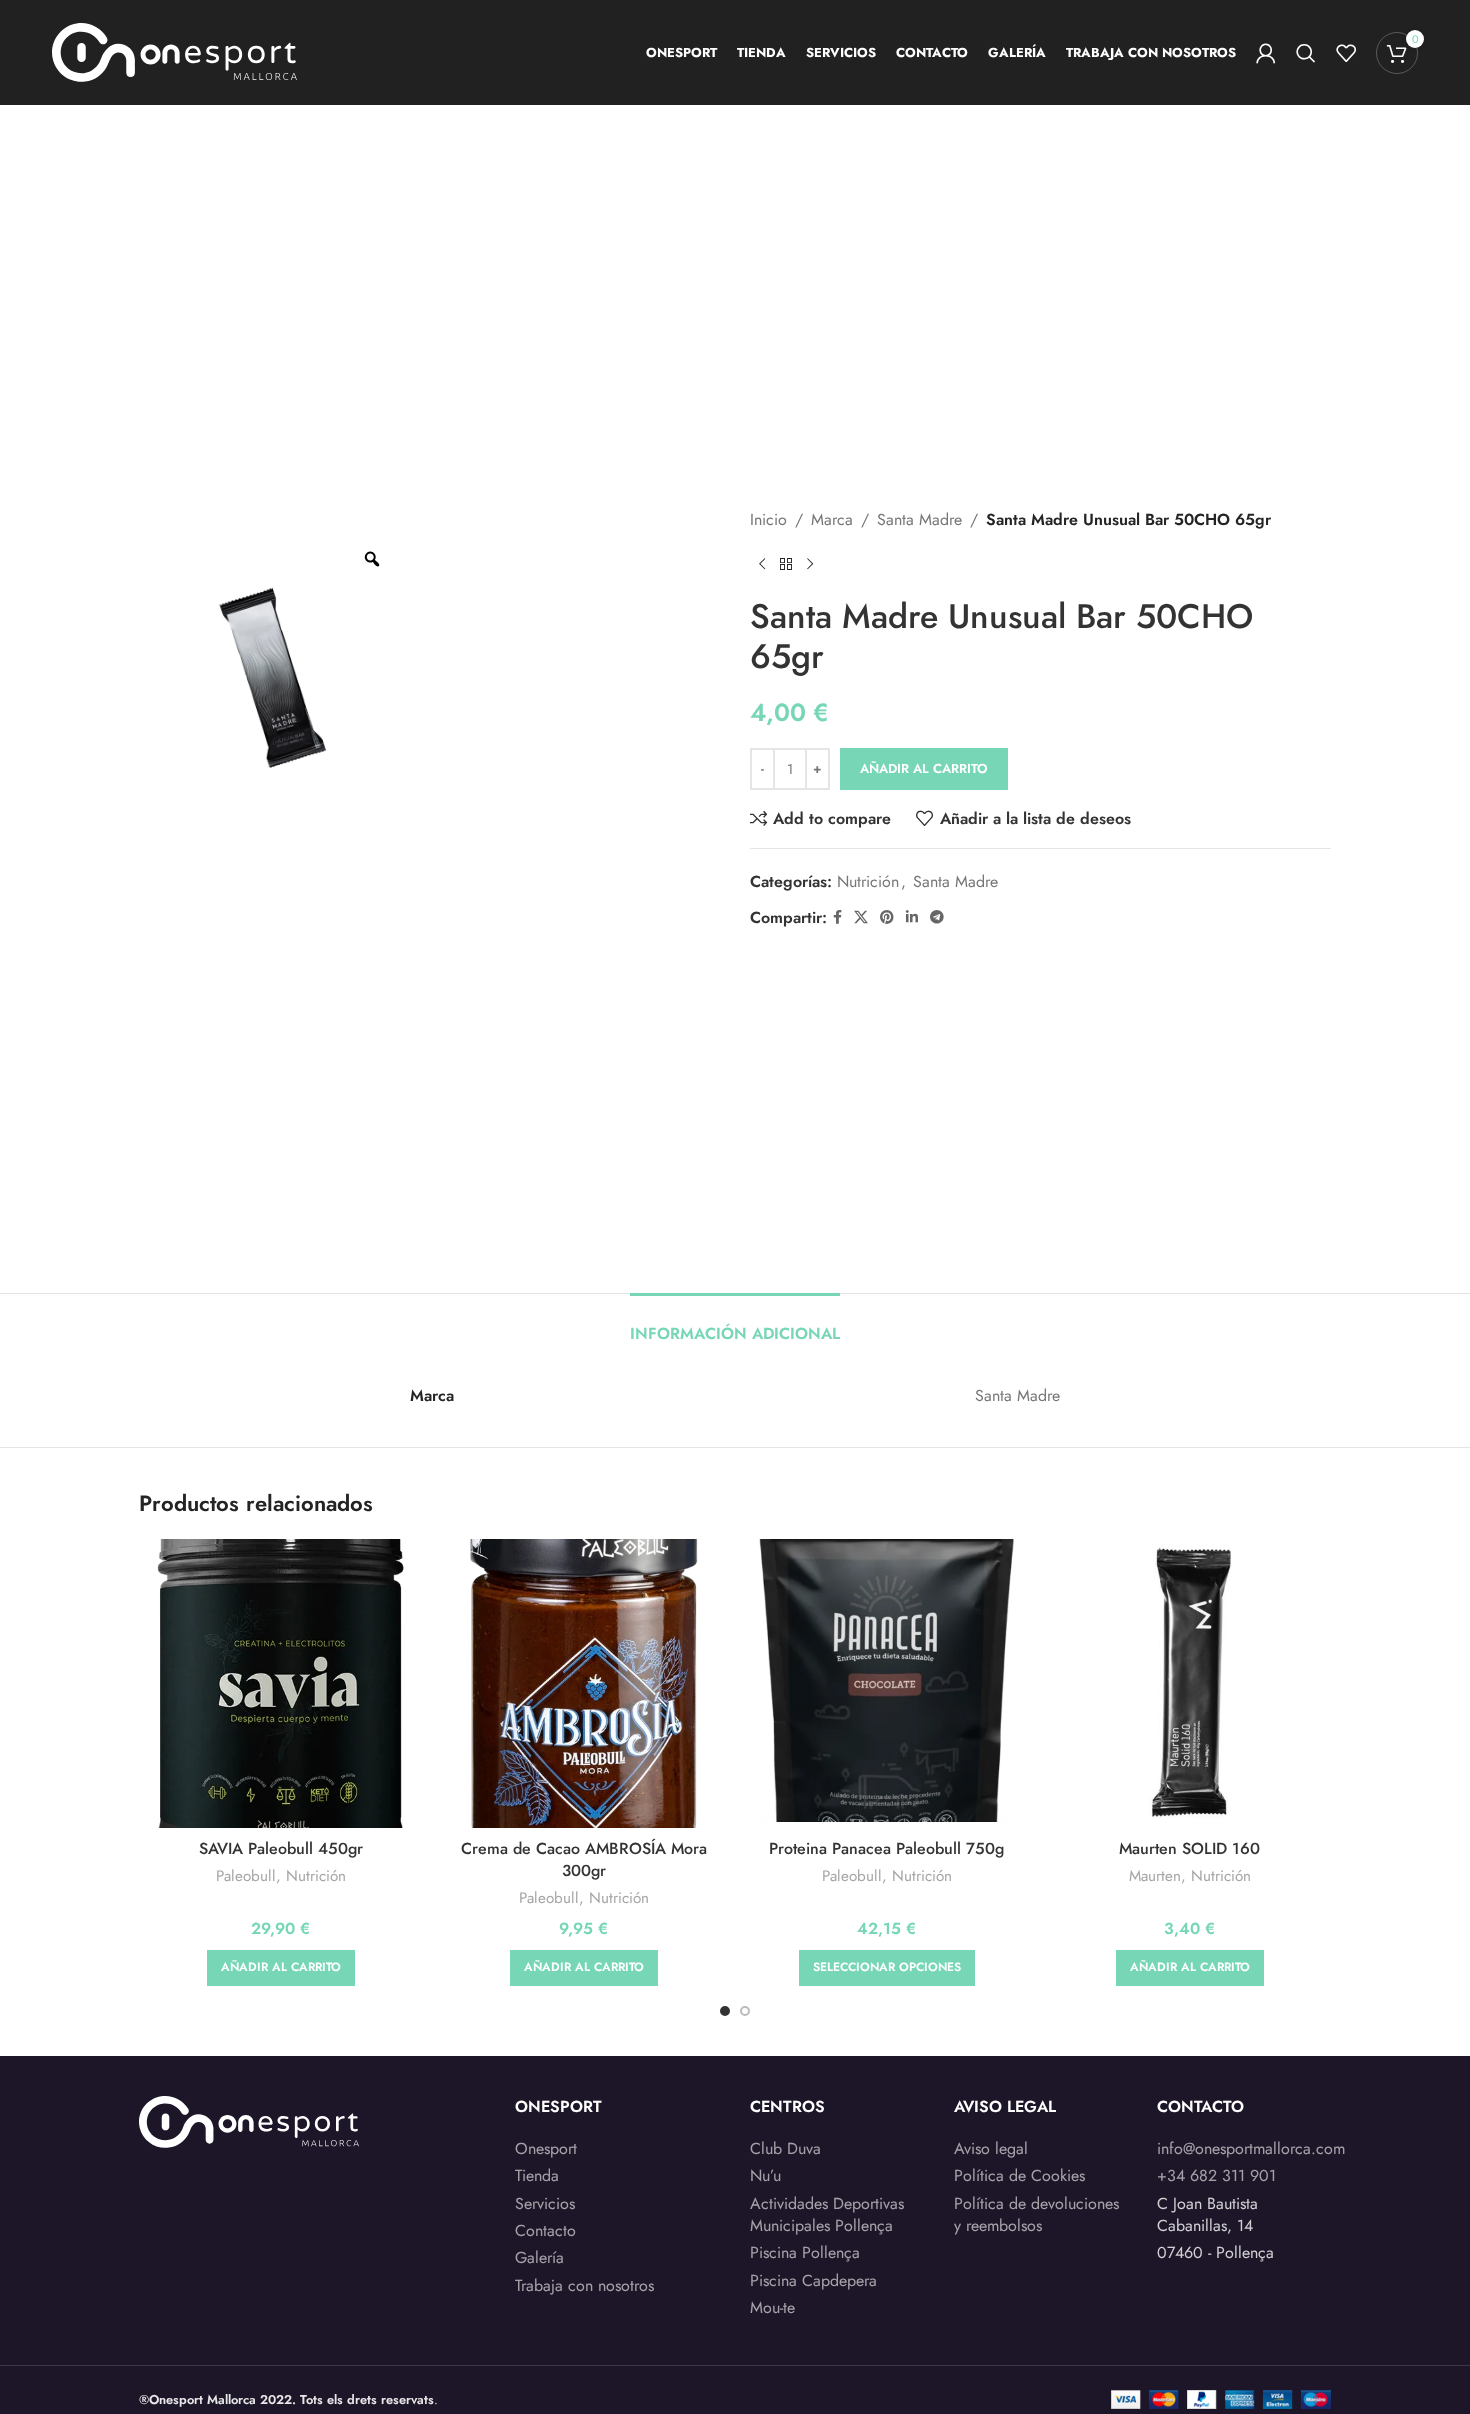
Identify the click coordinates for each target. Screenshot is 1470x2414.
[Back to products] (786, 565)
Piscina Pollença (805, 2253)
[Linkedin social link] (912, 917)
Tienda (537, 2176)
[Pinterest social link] (887, 917)
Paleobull (246, 1876)
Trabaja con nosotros (584, 2286)
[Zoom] (372, 559)
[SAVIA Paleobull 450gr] (280, 1684)
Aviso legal (991, 2149)
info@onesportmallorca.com (1251, 2148)
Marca (832, 519)
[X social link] (861, 917)
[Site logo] (174, 50)
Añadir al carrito (924, 768)
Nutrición (868, 881)
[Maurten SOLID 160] (1189, 1680)
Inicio (768, 519)
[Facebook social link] (837, 917)
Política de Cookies (1019, 2176)
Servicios (545, 2204)
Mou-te (772, 2308)
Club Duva (785, 2149)
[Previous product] (762, 565)
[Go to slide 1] (725, 2011)
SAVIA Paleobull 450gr (281, 1848)
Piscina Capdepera (813, 2281)
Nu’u (765, 2176)
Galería (539, 2258)
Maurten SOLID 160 (1189, 1848)
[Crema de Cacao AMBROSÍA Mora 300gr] (583, 1684)
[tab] (735, 1323)
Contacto (545, 2231)
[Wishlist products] (1346, 53)
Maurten (1155, 1876)
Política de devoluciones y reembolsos (1036, 2215)
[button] (281, 1968)
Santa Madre (919, 519)
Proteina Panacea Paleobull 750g (886, 1848)
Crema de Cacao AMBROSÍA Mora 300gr (584, 1859)
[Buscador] (1306, 53)
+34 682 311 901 (1216, 2175)
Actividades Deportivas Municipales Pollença (827, 2215)
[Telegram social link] (937, 917)
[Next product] (810, 565)
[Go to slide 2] (745, 2011)
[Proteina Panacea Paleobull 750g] (886, 1680)
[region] (260, 2257)
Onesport (546, 2149)
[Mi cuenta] (1266, 53)
